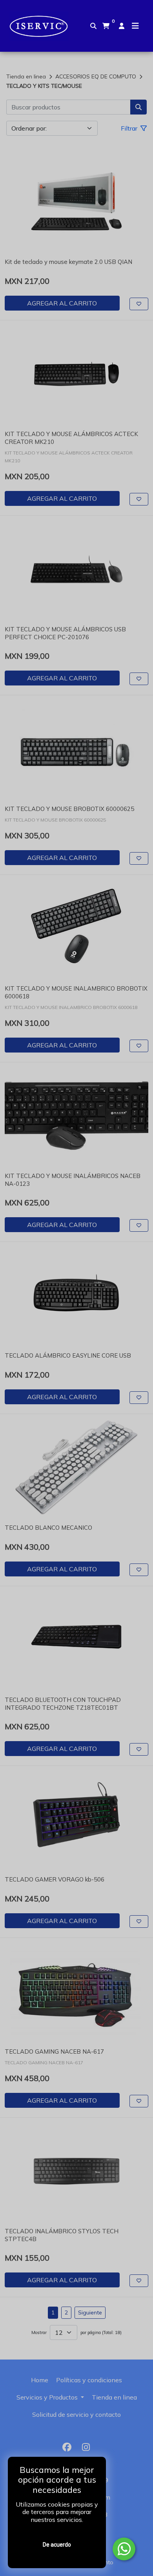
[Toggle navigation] (135, 26)
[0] (106, 26)
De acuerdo (57, 2545)
